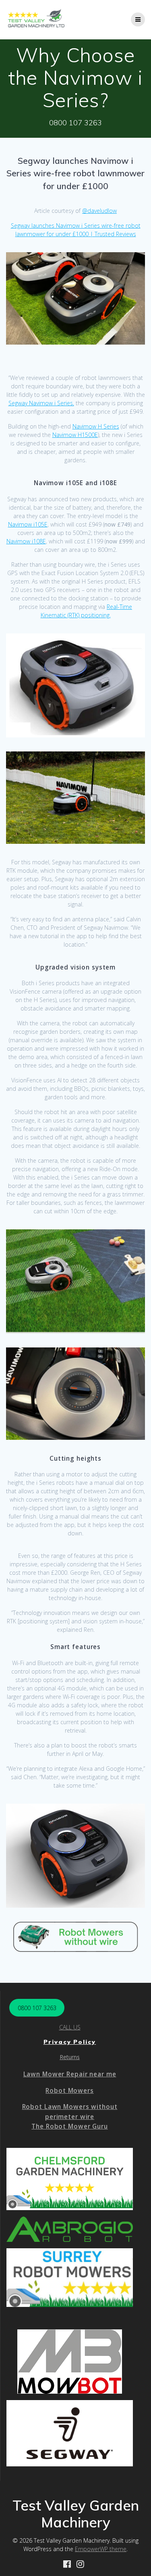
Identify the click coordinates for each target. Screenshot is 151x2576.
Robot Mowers (70, 2091)
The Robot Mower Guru (70, 2126)
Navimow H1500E (75, 435)
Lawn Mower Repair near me (70, 2074)
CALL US (70, 2027)
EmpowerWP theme (101, 2549)
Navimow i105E (28, 524)
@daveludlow (99, 211)
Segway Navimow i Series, (41, 403)
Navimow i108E (26, 541)
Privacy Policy (70, 2042)
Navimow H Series (96, 426)
